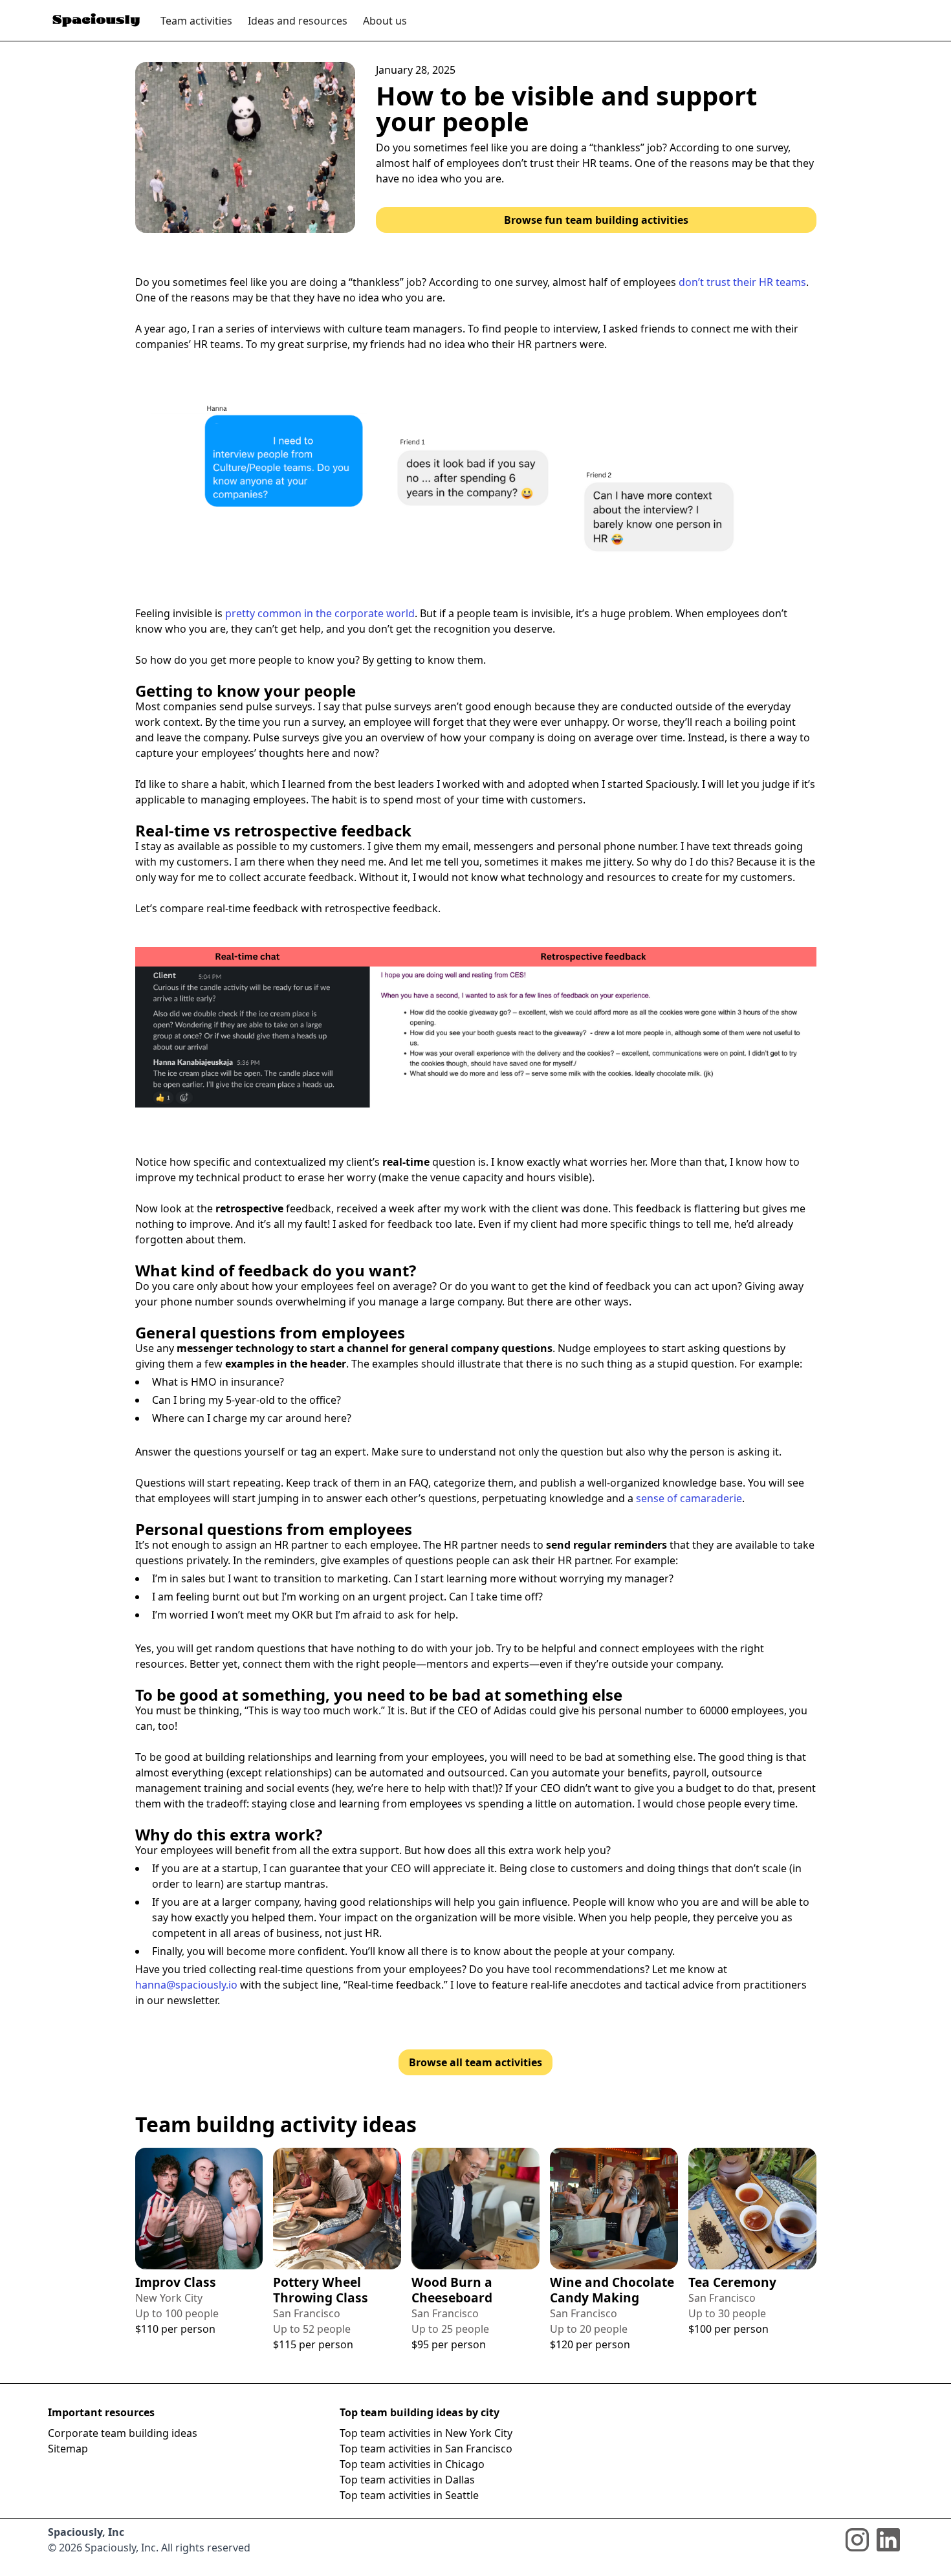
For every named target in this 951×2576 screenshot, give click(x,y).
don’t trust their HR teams (742, 282)
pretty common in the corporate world (320, 613)
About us (385, 21)
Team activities (196, 21)
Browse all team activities (475, 2062)
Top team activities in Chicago (412, 2464)
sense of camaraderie (689, 1498)
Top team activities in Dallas (407, 2480)
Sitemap (68, 2449)
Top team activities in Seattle (409, 2495)
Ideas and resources (298, 21)
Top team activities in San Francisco (426, 2449)
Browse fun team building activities (596, 220)
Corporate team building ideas (123, 2433)
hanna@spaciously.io (186, 1985)
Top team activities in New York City (426, 2433)
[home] (96, 20)
